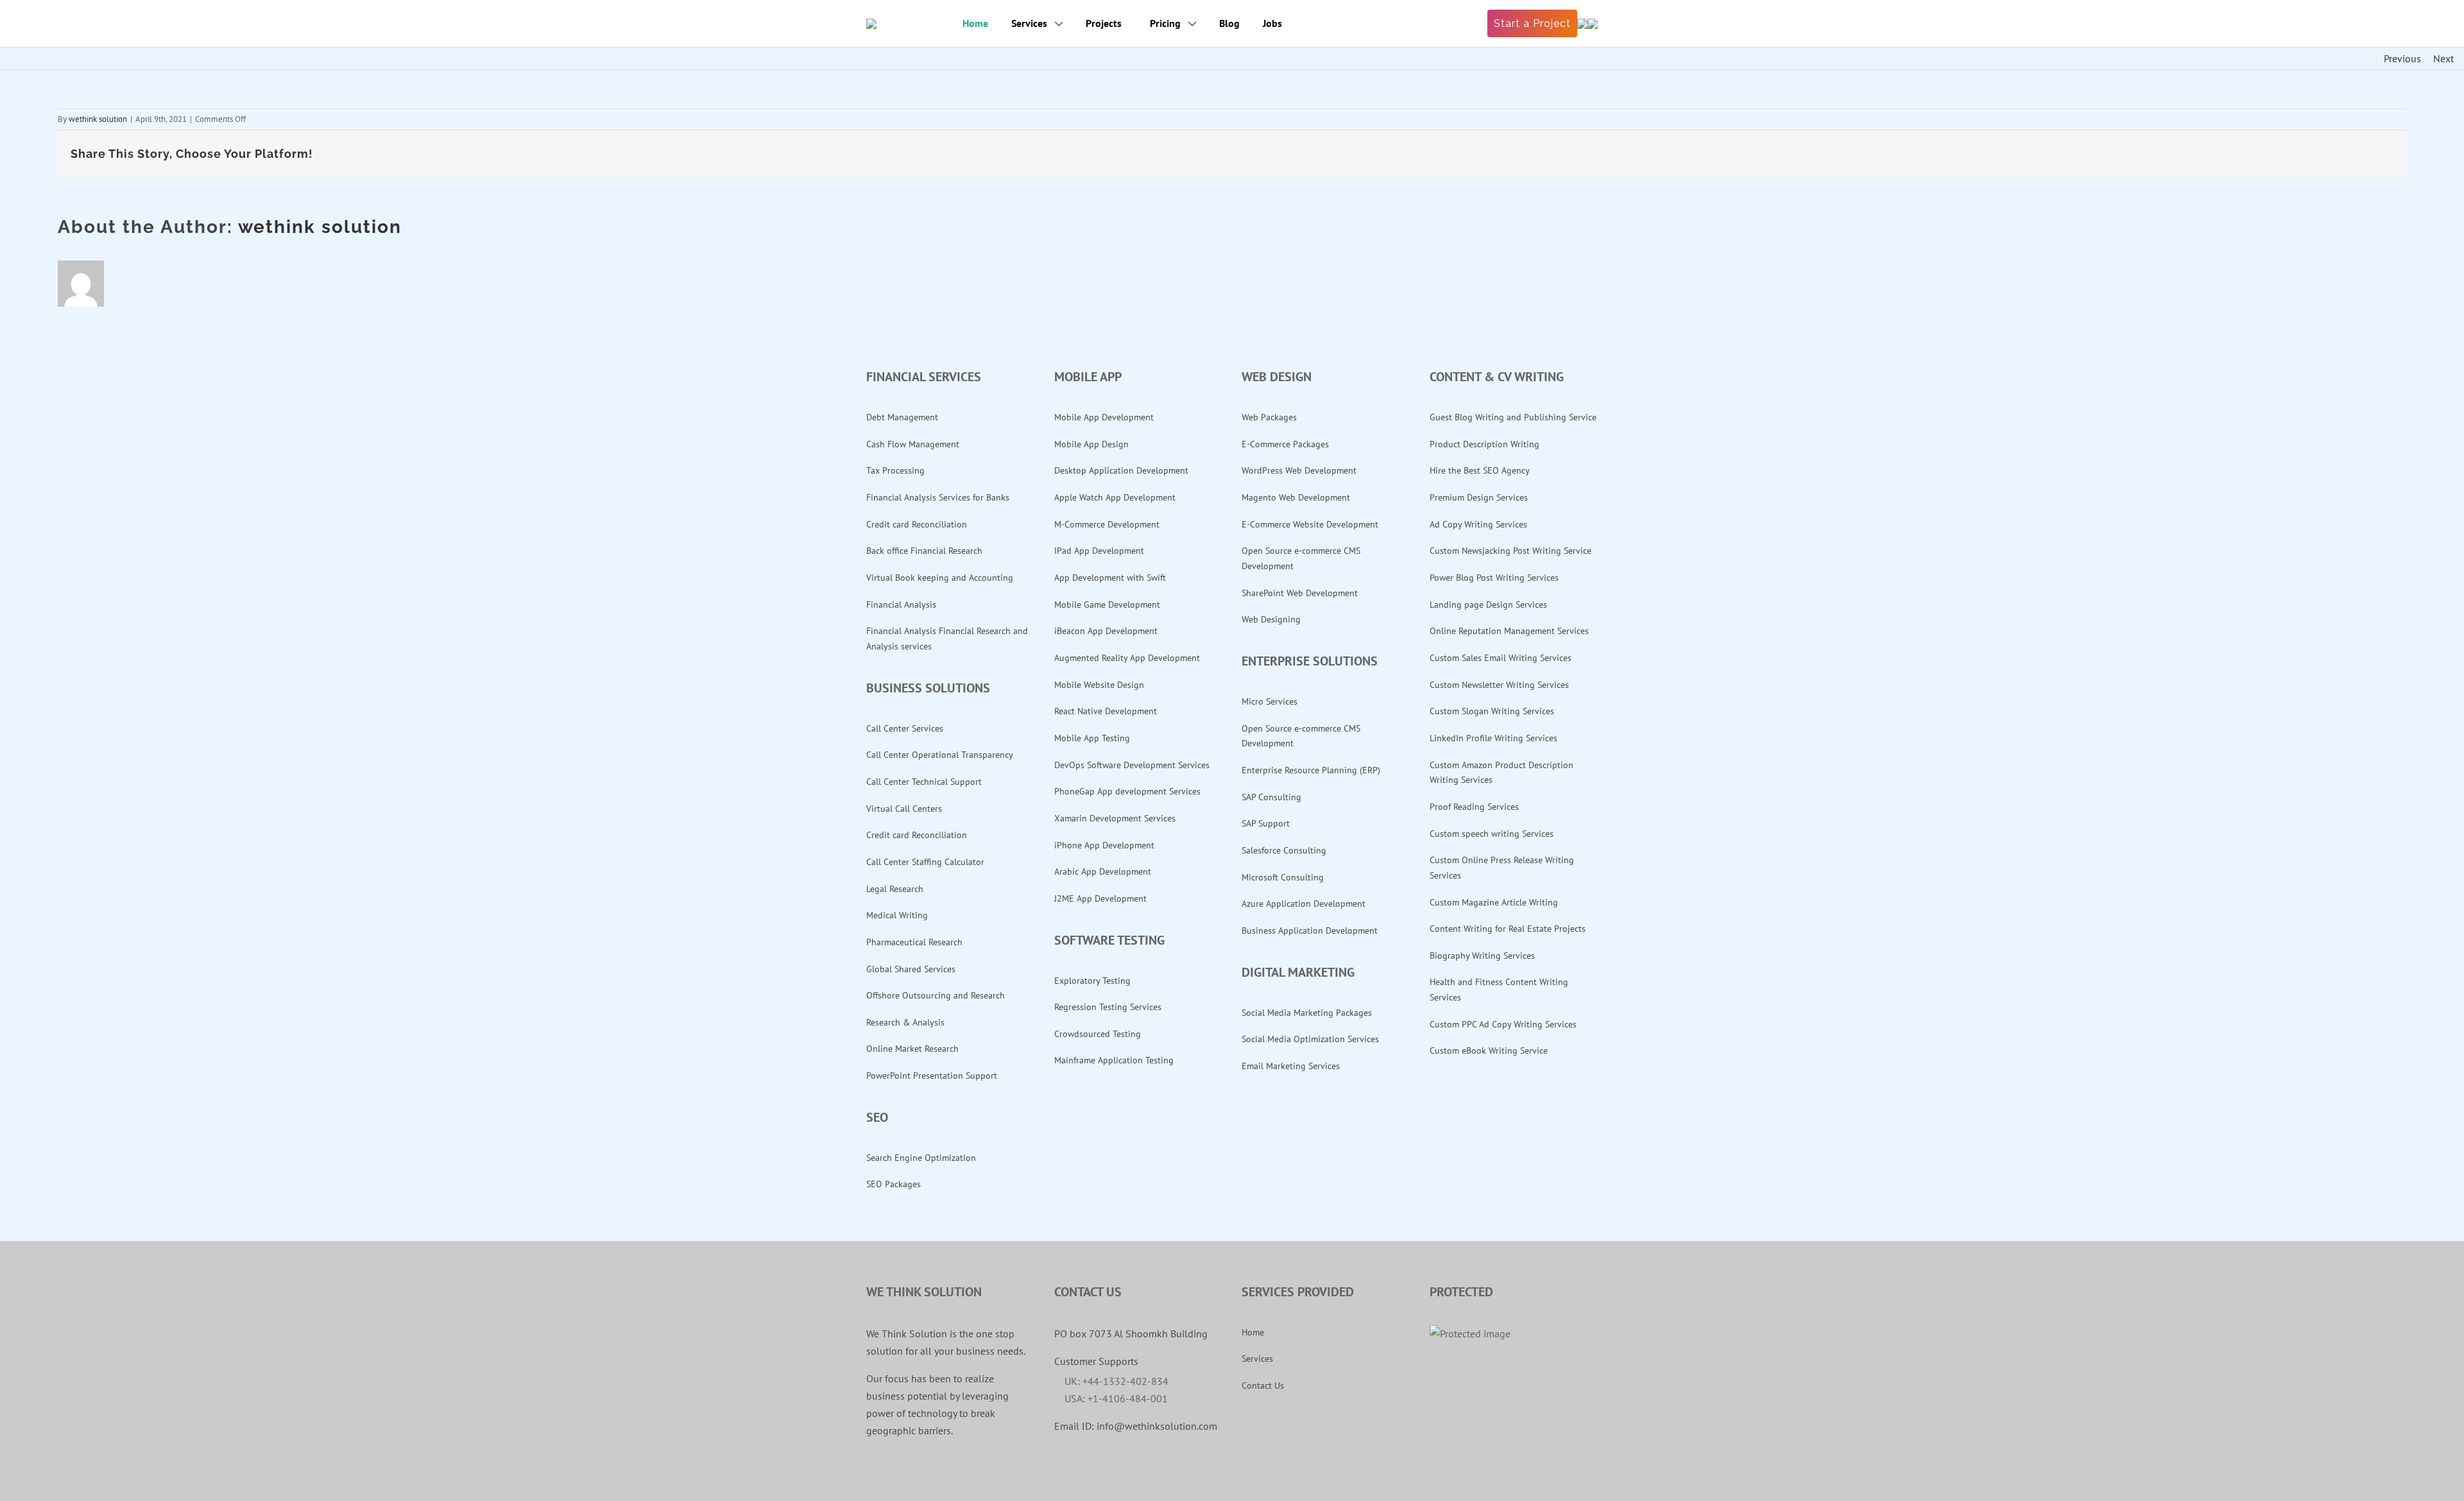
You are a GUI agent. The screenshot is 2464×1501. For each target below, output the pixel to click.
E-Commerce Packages (1285, 444)
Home (975, 23)
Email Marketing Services (1291, 1066)
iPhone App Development (1104, 845)
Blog (1229, 23)
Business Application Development (1310, 931)
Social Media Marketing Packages (1307, 1013)
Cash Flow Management (913, 444)
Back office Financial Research (924, 551)
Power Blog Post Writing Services (1494, 578)
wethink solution (98, 119)
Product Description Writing (1484, 444)
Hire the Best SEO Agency (1480, 470)
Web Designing (1271, 619)
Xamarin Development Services (1115, 818)
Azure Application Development (1304, 904)
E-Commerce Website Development (1310, 524)
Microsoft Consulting (1283, 877)
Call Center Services (905, 728)
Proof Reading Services (1474, 807)
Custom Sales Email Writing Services (1501, 658)
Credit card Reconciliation (917, 524)
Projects (1104, 23)
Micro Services (1270, 701)
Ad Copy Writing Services (1478, 524)
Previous (2402, 58)
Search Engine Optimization (921, 1158)
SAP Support (1266, 823)
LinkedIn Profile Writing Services (1493, 738)
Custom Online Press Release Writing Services (1502, 868)
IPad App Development (1099, 551)
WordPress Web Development (1299, 470)
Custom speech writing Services (1492, 834)
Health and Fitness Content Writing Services (1499, 990)
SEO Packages (894, 1184)
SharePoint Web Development (1300, 593)
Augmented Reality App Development (1127, 658)
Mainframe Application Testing (1114, 1060)
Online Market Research (912, 1049)
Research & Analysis (905, 1022)
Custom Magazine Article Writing (1494, 902)
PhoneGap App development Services (1127, 791)
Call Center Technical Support (924, 782)
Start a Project (1532, 23)
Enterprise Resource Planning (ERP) (1311, 770)
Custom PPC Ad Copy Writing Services (1503, 1024)
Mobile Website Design (1099, 685)
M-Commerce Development (1107, 524)
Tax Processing (895, 470)
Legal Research (895, 889)
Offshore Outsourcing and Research (936, 995)
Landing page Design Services (1488, 605)
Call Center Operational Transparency (940, 755)
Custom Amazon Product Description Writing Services (1502, 773)
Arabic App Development (1103, 871)
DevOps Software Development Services (1132, 765)
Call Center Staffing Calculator (925, 862)
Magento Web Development (1296, 497)
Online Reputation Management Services (1509, 631)
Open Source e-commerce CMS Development (1301, 558)
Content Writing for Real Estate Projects (1508, 929)
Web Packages (1269, 417)
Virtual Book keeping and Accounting (940, 578)
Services (1031, 23)
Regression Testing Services (1108, 1007)
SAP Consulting (1271, 797)
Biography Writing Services (1482, 956)
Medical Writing (897, 915)
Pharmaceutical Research (914, 942)
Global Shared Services (911, 969)
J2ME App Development (1100, 898)
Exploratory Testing (1092, 981)
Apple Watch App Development (1115, 497)
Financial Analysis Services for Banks (938, 497)
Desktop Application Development (1121, 470)
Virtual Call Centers (904, 809)
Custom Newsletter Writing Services (1499, 685)
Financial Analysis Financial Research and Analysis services (947, 639)
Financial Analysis (901, 605)
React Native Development (1106, 711)
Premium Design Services (1479, 497)
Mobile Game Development (1107, 605)
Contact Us (1263, 1385)
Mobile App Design (1091, 444)
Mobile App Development (1104, 417)
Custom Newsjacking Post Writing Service (1510, 551)
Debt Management (902, 417)
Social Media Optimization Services (1310, 1039)
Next (2443, 58)
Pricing (1167, 23)
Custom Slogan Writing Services (1492, 711)
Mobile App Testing (1092, 738)
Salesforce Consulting (1284, 850)
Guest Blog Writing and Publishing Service (1513, 417)
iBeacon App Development (1106, 631)
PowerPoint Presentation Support (932, 1076)
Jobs (1272, 23)
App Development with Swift (1110, 578)
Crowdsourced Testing (1098, 1034)
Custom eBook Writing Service (1489, 1051)
